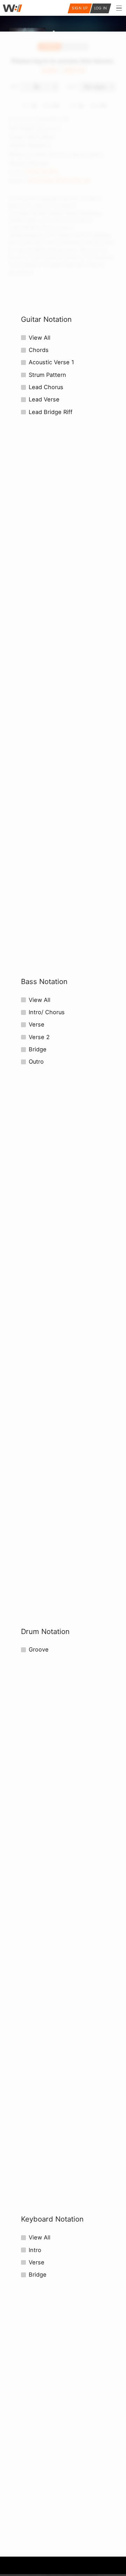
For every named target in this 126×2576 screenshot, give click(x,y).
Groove (39, 1649)
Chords (39, 350)
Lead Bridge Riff (51, 412)
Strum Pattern (47, 375)
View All (40, 338)
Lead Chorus (46, 387)
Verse (37, 1024)
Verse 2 (39, 1037)
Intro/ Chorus (47, 1012)
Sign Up (80, 8)
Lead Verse (44, 399)
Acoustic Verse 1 (51, 362)
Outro (36, 1062)
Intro (35, 2250)
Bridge (38, 1049)
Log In (101, 8)
